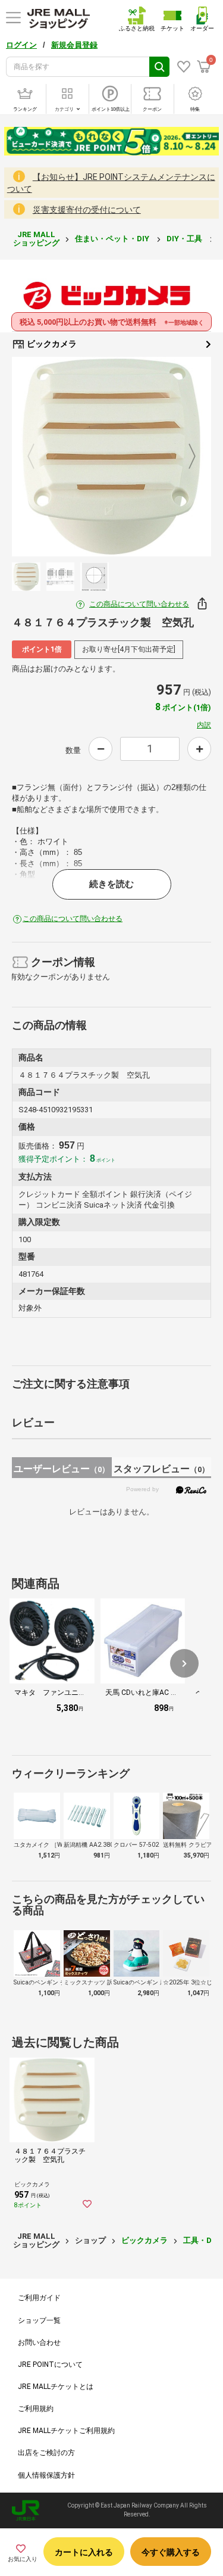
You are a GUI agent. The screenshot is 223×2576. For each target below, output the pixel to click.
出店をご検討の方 (46, 2453)
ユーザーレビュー (62, 1469)
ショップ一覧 (39, 2320)
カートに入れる (84, 2552)
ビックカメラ (51, 344)
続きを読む (111, 884)
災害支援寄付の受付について (87, 210)
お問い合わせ (39, 2342)
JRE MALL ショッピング (36, 239)
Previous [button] (38, 457)
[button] (184, 1663)
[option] (111, 457)
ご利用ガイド (39, 2298)
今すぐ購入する (171, 2552)
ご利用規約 (36, 2409)
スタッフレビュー (161, 1469)
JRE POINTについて (50, 2365)
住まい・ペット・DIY (113, 239)
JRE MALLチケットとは (56, 2387)
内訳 (204, 725)
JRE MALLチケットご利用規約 (66, 2431)
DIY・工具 (185, 239)
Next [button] (185, 457)
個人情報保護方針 (46, 2475)
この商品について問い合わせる (139, 604)
